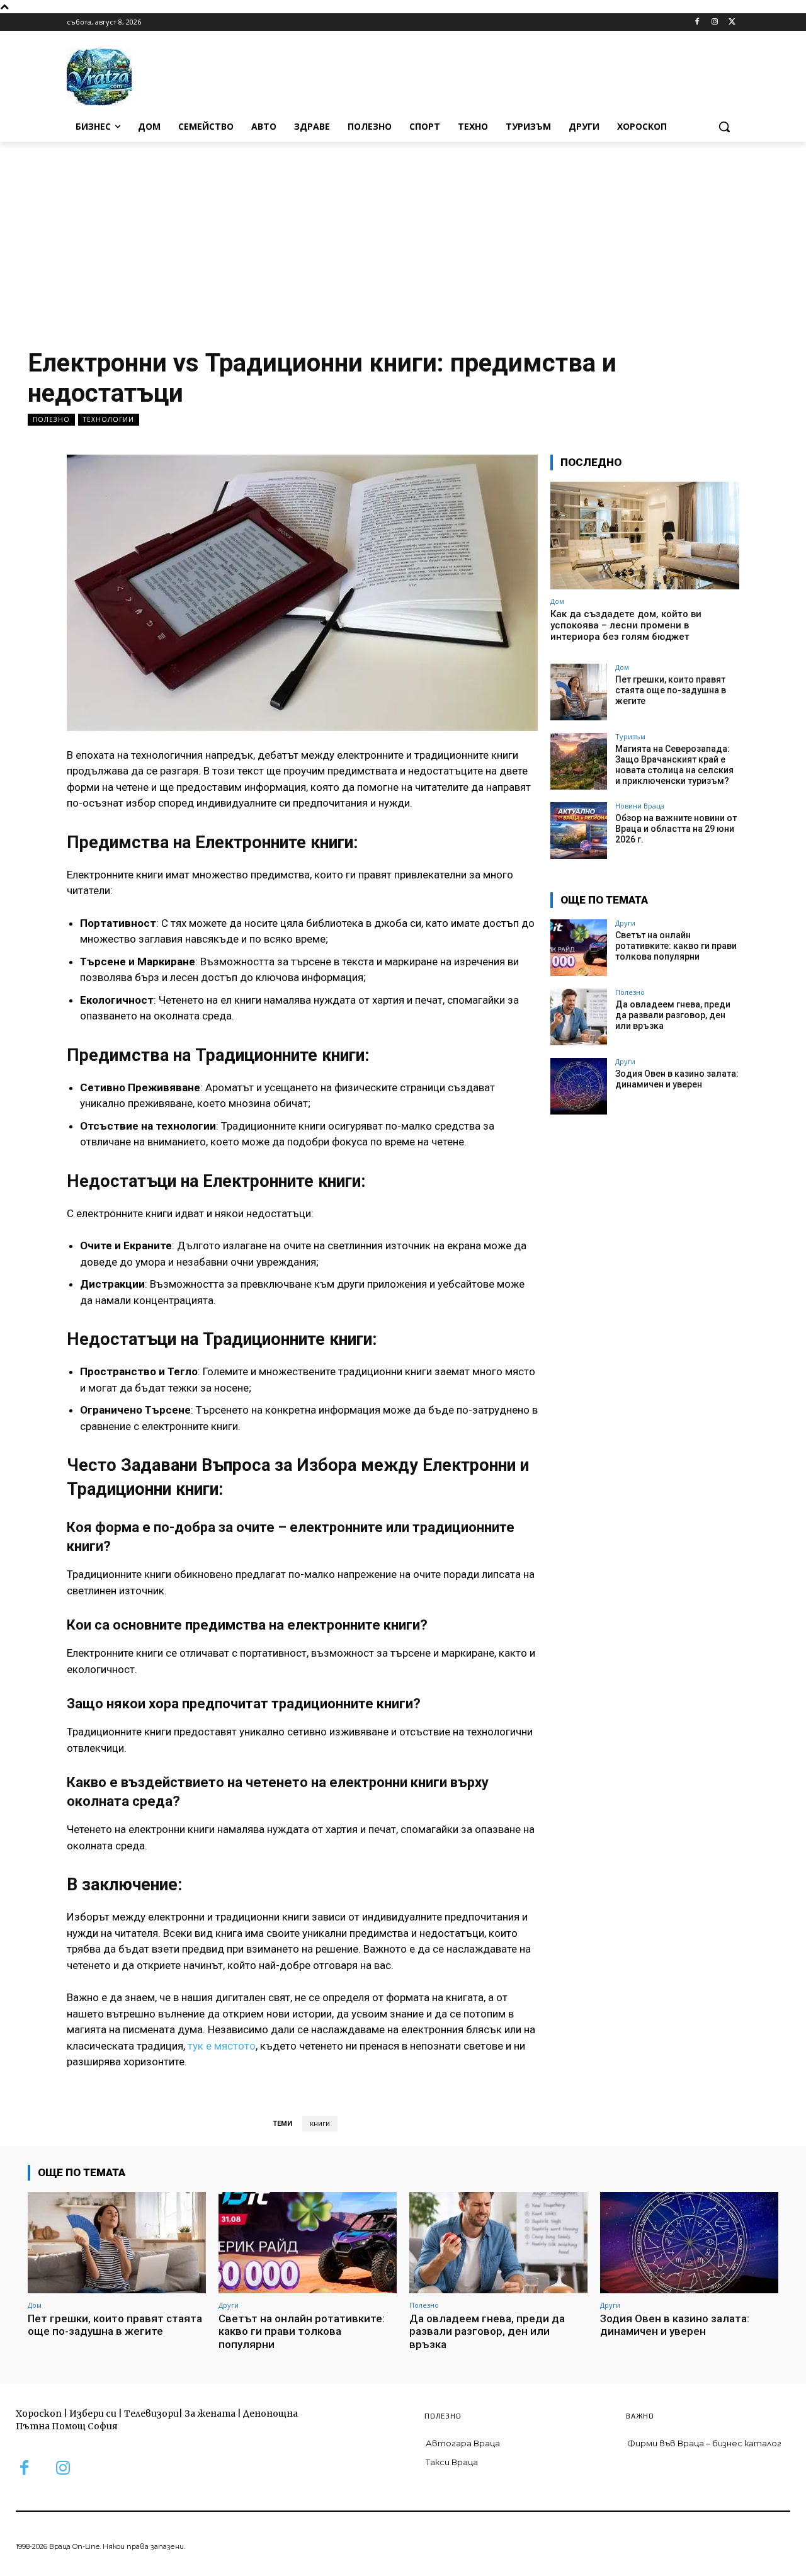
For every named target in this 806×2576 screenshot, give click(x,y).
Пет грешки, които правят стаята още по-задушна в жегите (671, 690)
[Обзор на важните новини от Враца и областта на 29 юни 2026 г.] (579, 831)
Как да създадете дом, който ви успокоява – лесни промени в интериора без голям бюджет (626, 625)
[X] (732, 22)
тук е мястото (222, 2046)
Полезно (51, 419)
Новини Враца (640, 806)
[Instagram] (714, 22)
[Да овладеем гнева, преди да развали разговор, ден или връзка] (579, 1017)
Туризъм (630, 736)
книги (320, 2124)
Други (625, 923)
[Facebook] (697, 22)
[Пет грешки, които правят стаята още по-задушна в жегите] (579, 692)
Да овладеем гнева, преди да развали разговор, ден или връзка (673, 1015)
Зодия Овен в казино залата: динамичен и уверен (677, 1079)
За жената (210, 2414)
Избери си (93, 2414)
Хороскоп (39, 2414)
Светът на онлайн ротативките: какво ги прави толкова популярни (676, 946)
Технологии (109, 419)
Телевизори (151, 2414)
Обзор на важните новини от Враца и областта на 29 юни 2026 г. (676, 829)
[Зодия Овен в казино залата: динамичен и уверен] (579, 1086)
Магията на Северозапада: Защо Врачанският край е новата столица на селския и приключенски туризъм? (674, 764)
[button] (724, 127)
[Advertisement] (403, 236)
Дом (557, 601)
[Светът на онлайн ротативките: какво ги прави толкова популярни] (579, 948)
